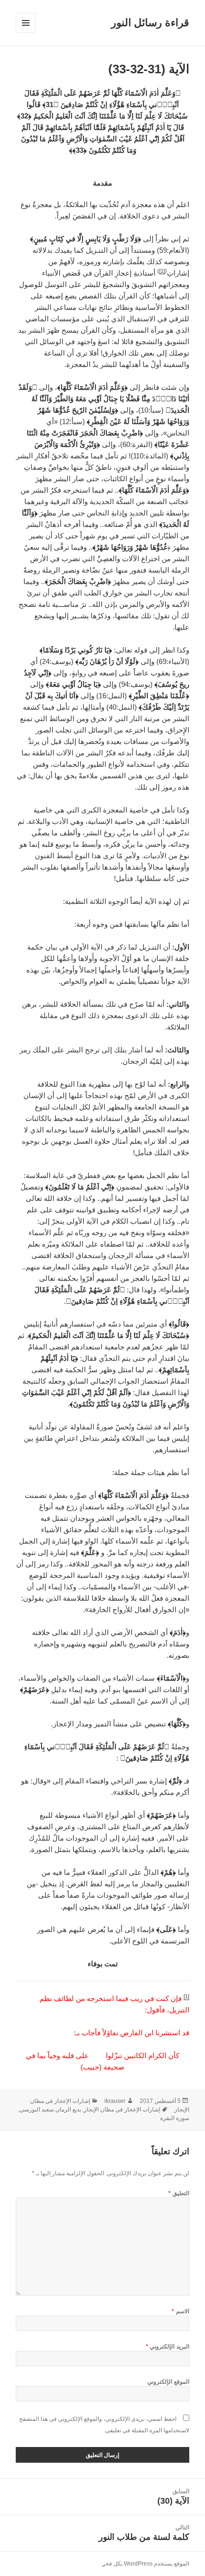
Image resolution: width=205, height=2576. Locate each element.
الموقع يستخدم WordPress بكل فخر (146, 2564)
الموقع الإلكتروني (168, 2382)
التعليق (179, 2193)
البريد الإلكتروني (168, 2347)
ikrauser (115, 2101)
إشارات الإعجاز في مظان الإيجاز (122, 2110)
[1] (162, 271)
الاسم (180, 2311)
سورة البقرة (175, 2118)
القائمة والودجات (26, 33)
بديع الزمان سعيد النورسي (50, 2110)
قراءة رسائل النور (150, 23)
